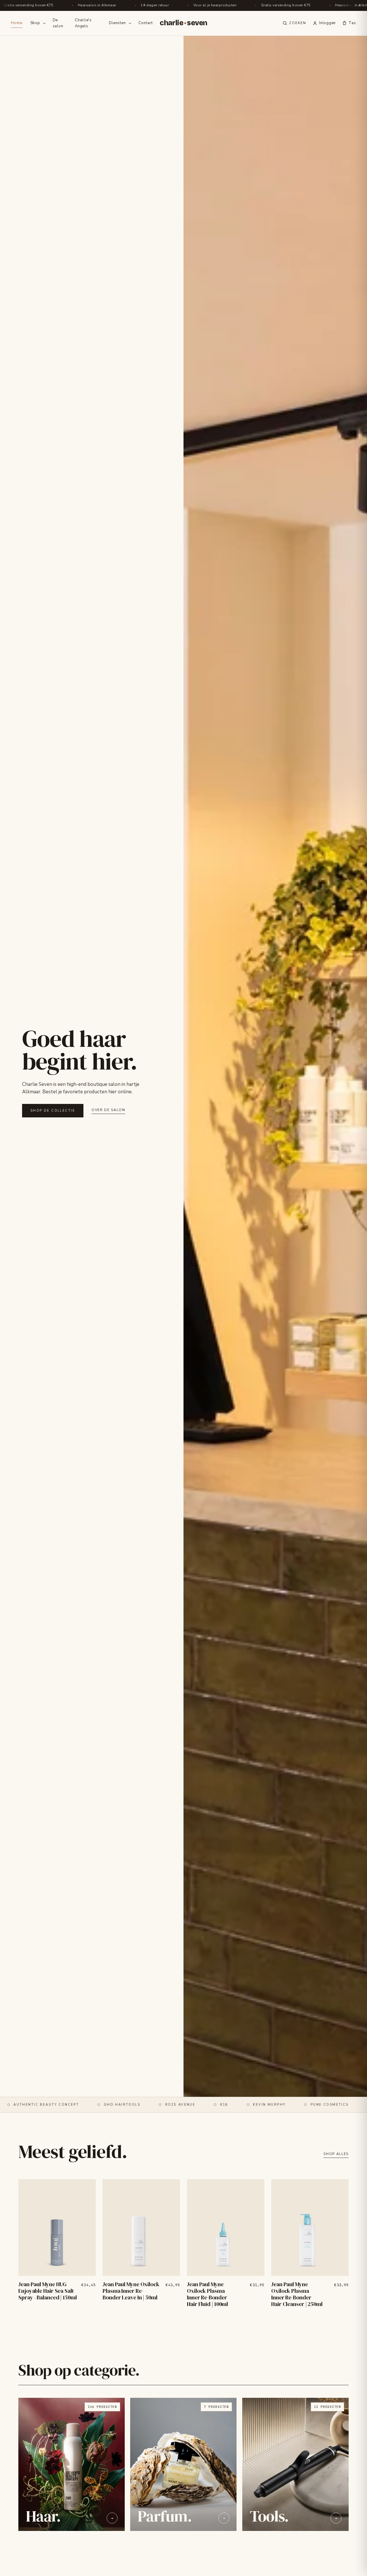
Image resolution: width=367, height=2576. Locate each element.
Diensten (117, 23)
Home (16, 23)
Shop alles (336, 2154)
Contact (146, 23)
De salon (58, 23)
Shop (35, 23)
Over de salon (108, 1110)
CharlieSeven (183, 23)
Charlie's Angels (83, 23)
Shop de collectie (53, 1111)
